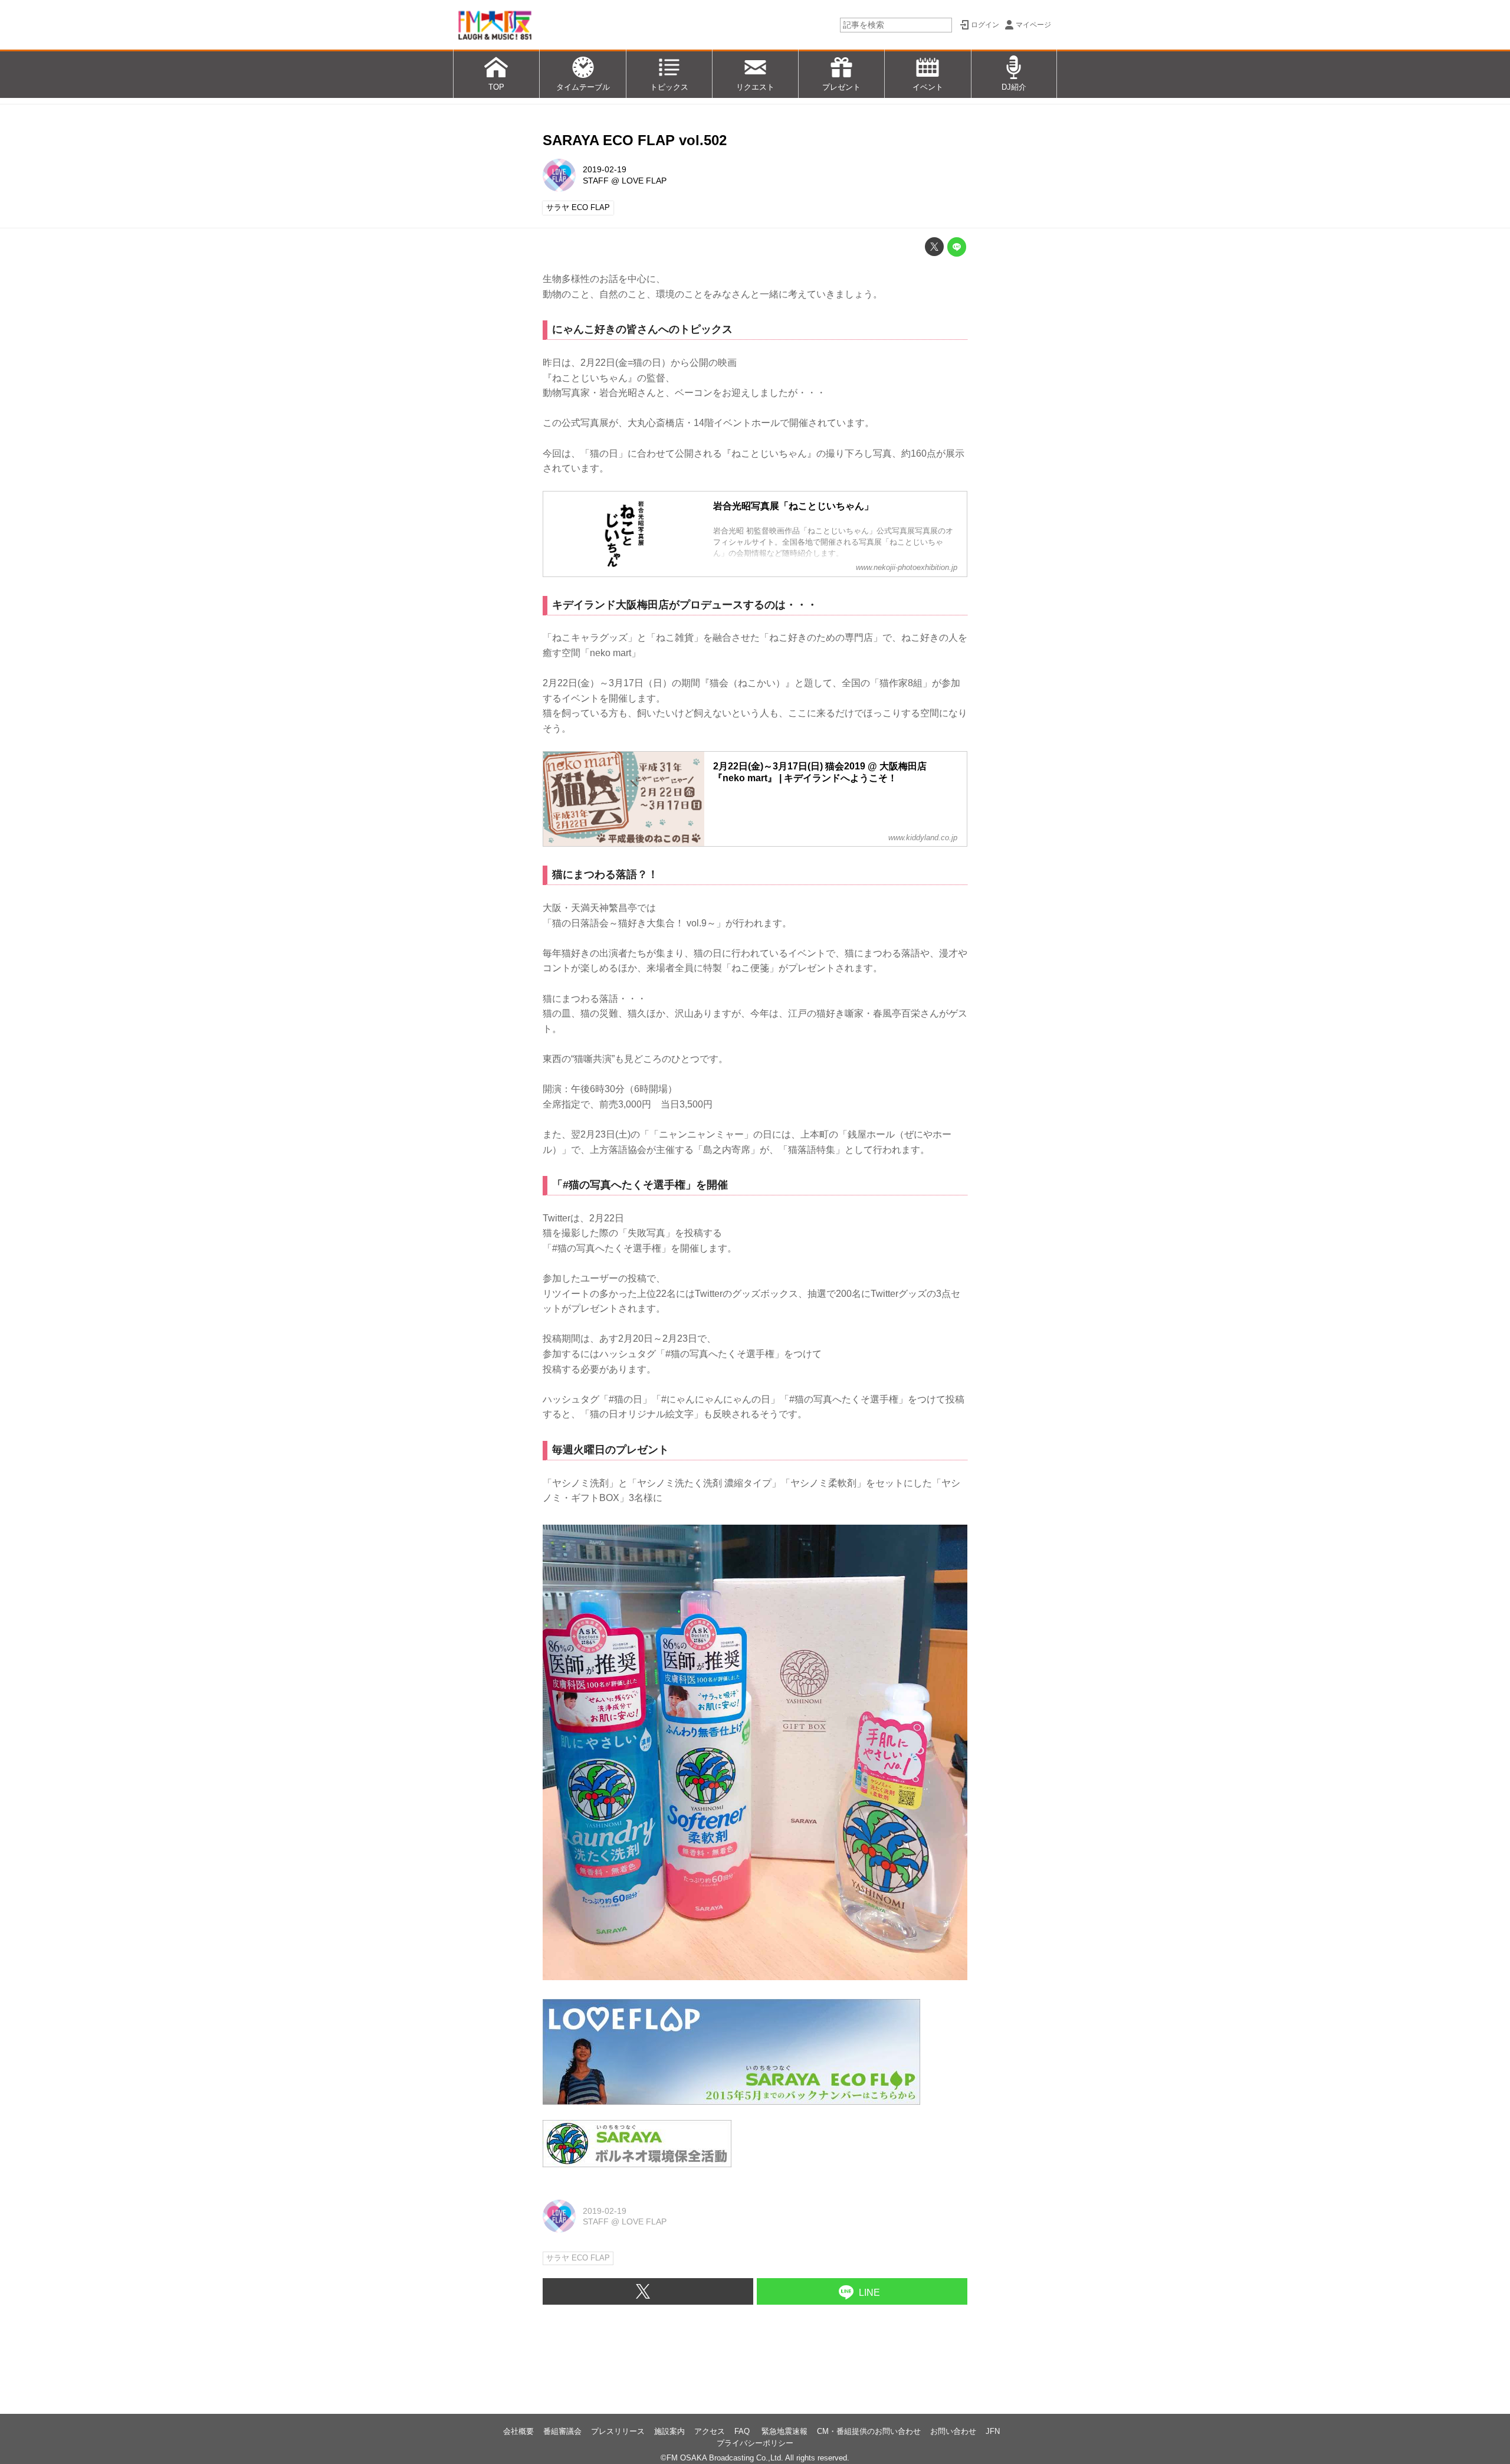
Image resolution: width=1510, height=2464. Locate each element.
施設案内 (669, 2431)
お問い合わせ (953, 2431)
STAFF (596, 181)
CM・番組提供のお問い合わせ (869, 2431)
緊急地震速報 (784, 2431)
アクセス (710, 2431)
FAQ (743, 2431)
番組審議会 (562, 2431)
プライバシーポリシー (755, 2443)
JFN (993, 2431)
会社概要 (518, 2431)
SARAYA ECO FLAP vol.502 (635, 140)
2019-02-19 (605, 169)
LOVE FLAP (644, 181)
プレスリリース (618, 2431)
